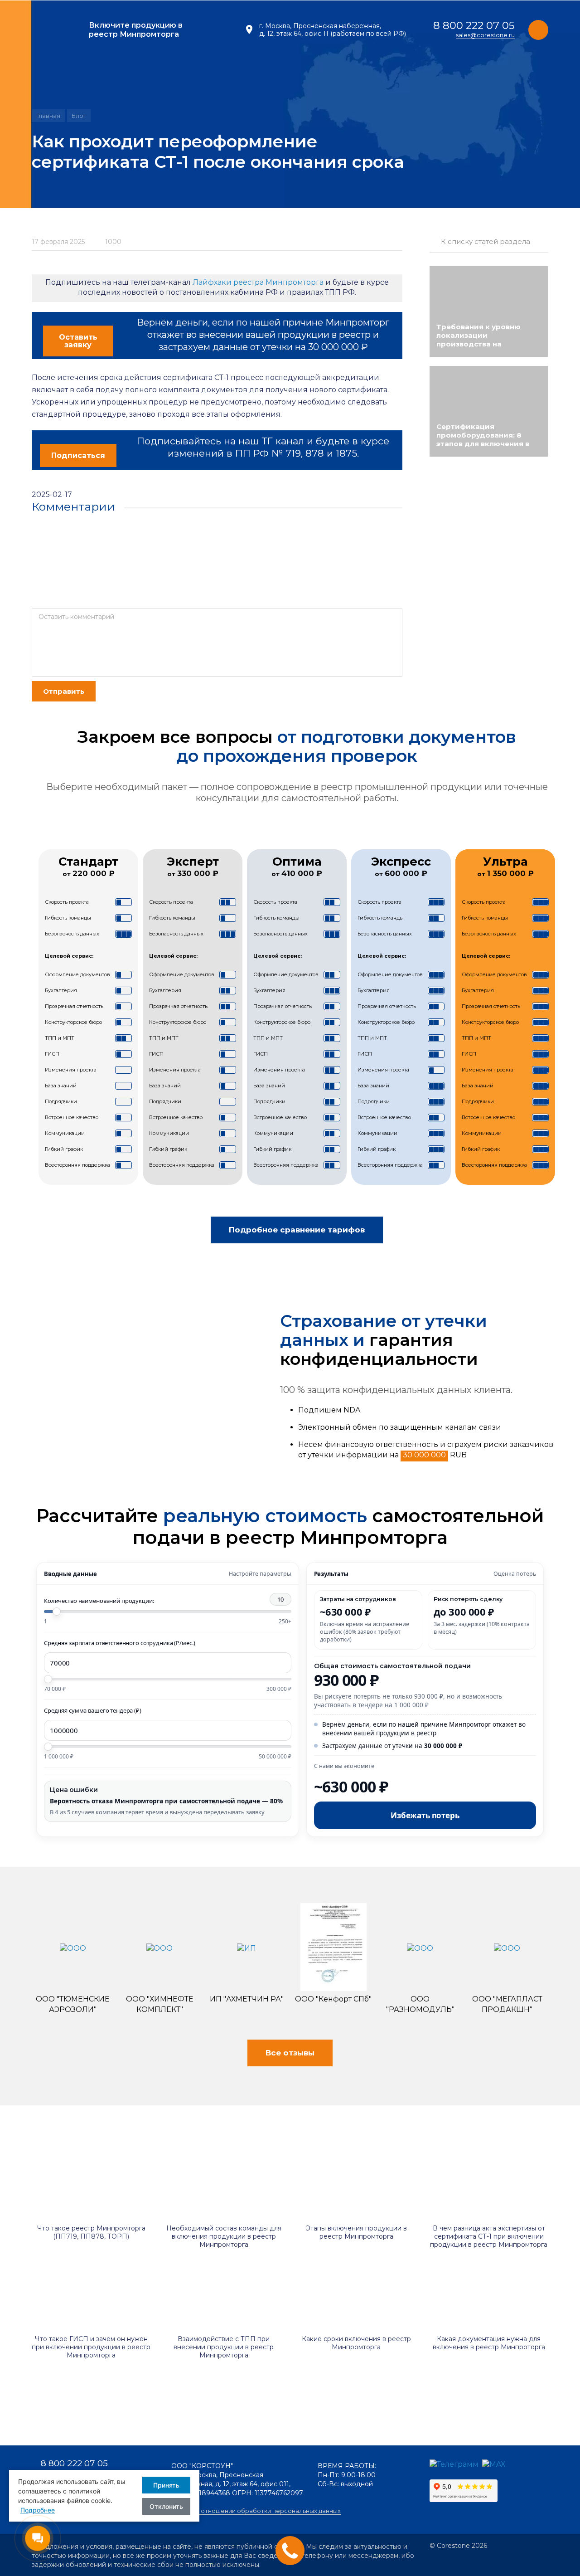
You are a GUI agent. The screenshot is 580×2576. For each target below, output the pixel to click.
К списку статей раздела (486, 241)
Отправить (64, 691)
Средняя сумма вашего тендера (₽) (93, 1710)
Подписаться (78, 455)
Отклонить (166, 2506)
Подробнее (38, 2510)
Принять (166, 2485)
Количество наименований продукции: (164, 1600)
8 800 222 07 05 (474, 25)
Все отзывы (290, 2053)
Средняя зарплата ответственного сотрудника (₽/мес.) (119, 1643)
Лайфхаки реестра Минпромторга (258, 282)
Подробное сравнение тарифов (297, 1230)
